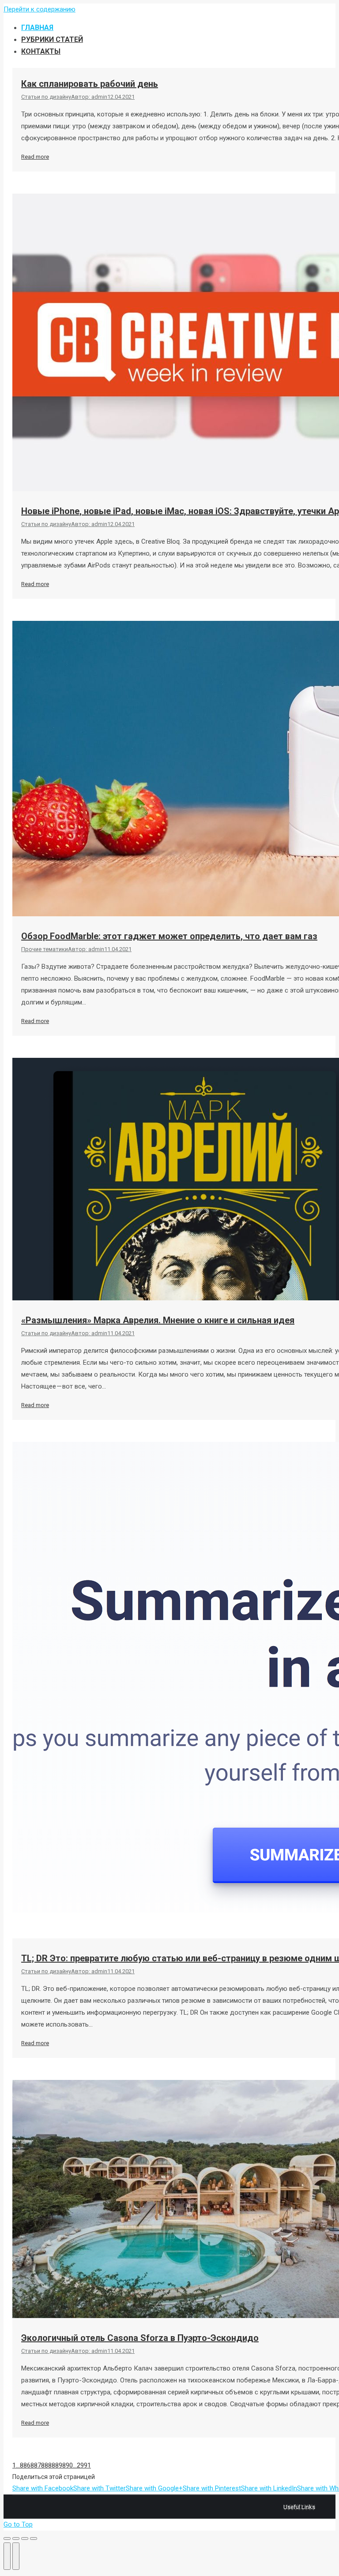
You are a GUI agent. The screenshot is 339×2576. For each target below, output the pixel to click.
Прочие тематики (45, 949)
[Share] (16, 2539)
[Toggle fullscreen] (25, 2539)
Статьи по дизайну (46, 97)
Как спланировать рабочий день (90, 84)
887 (36, 2465)
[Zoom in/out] (34, 2539)
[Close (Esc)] (7, 2539)
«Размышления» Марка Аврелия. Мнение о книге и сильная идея (158, 1320)
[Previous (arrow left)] (7, 2556)
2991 (84, 2465)
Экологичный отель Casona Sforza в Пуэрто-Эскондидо (140, 2338)
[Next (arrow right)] (16, 2556)
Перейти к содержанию (40, 9)
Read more (35, 157)
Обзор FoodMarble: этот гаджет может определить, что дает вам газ (169, 936)
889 (57, 2465)
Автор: (89, 97)
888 (46, 2465)
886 (25, 2465)
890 (68, 2465)
